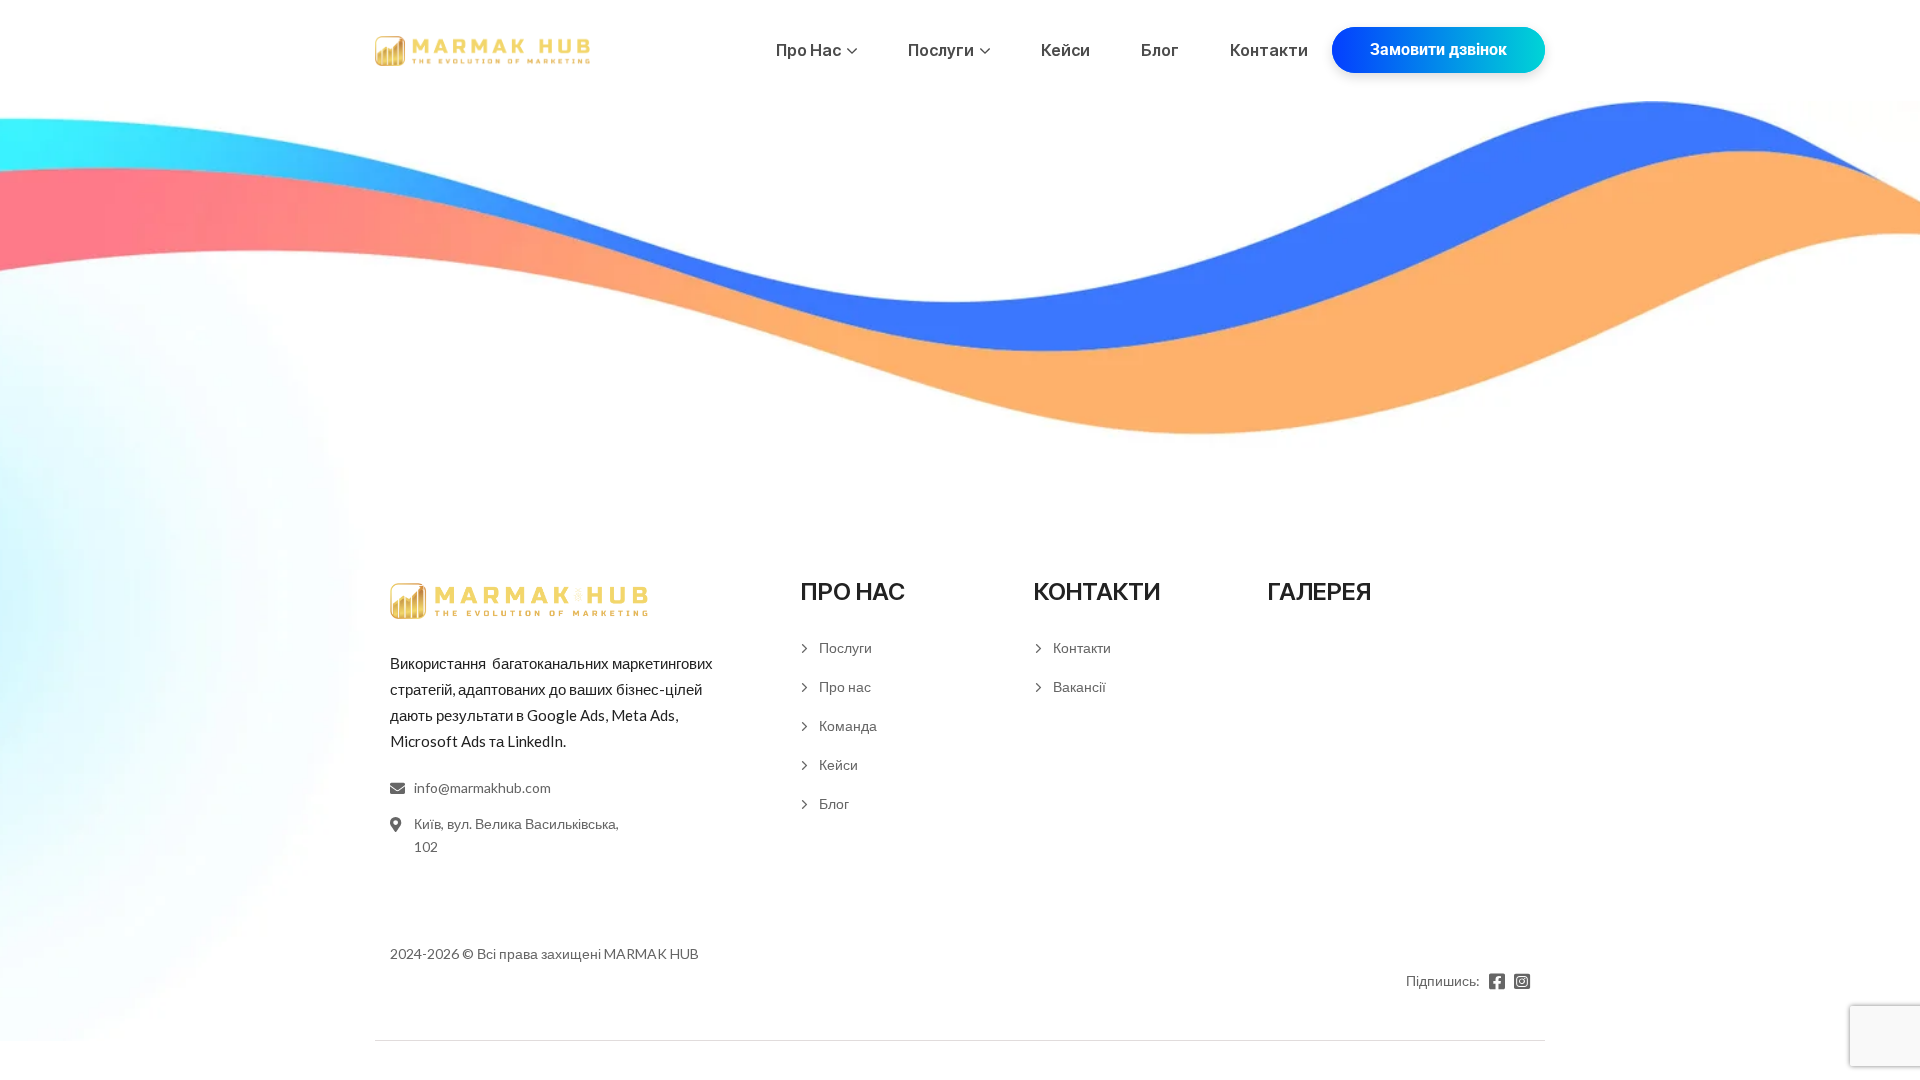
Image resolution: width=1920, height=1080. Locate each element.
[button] (1438, 50)
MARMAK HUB (651, 953)
